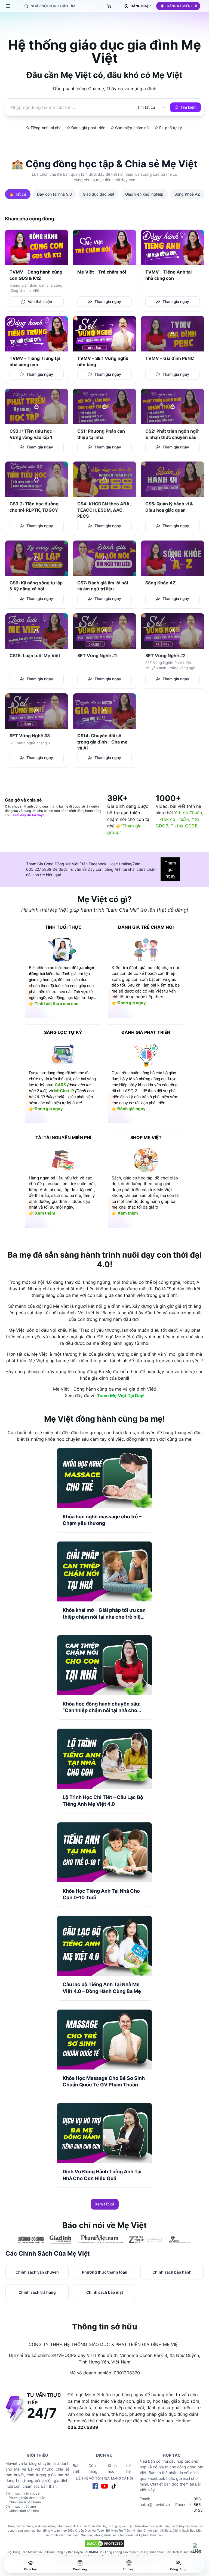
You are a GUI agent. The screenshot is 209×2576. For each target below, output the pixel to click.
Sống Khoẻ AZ (187, 194)
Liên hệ (130, 2468)
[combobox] (146, 107)
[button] (178, 6)
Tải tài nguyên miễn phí (63, 1137)
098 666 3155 (198, 2504)
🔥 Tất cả (18, 194)
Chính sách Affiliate (157, 2531)
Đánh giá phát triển (146, 1032)
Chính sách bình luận (64, 2535)
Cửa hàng (93, 2468)
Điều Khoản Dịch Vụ (82, 2531)
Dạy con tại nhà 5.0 (54, 194)
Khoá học (112, 2468)
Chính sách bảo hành (25, 2502)
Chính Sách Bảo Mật (187, 2531)
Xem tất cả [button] (105, 2204)
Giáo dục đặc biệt (99, 194)
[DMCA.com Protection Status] (104, 2544)
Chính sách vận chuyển (23, 2493)
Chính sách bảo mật (24, 2511)
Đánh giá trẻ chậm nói (146, 927)
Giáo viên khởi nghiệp (144, 194)
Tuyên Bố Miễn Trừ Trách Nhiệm (119, 2531)
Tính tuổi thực (63, 927)
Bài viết (76, 2468)
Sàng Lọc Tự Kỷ (63, 1032)
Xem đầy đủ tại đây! (28, 815)
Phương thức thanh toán (27, 2498)
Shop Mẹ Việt (146, 1137)
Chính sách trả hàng (21, 2506)
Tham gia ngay (170, 869)
